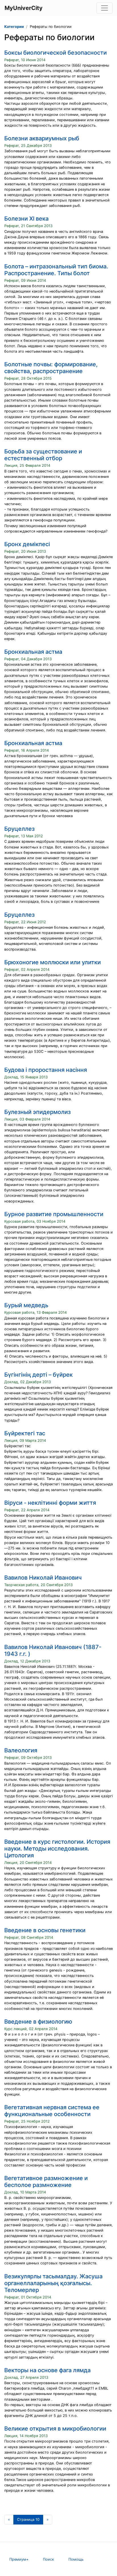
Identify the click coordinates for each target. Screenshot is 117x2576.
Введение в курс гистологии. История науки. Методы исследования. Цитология (57, 1849)
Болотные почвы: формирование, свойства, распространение (51, 368)
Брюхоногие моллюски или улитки (53, 962)
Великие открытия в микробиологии (55, 2429)
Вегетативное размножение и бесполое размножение (46, 2182)
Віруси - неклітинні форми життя (50, 1503)
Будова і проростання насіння (46, 1070)
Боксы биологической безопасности (56, 53)
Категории (14, 27)
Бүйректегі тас (25, 1433)
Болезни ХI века (26, 219)
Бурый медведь (26, 1305)
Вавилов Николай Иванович (43, 1578)
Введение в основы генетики (45, 1930)
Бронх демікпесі (27, 544)
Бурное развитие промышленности (54, 1214)
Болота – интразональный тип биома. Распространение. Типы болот (56, 270)
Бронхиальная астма (33, 652)
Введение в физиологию (38, 2022)
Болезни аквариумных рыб (42, 138)
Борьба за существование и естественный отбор (43, 455)
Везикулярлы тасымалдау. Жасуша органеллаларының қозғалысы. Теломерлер (53, 2283)
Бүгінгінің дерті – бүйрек (38, 1375)
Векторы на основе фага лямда (47, 2370)
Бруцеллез (19, 829)
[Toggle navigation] (105, 8)
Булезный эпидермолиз (37, 1112)
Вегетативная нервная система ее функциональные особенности (52, 2111)
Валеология (21, 1750)
